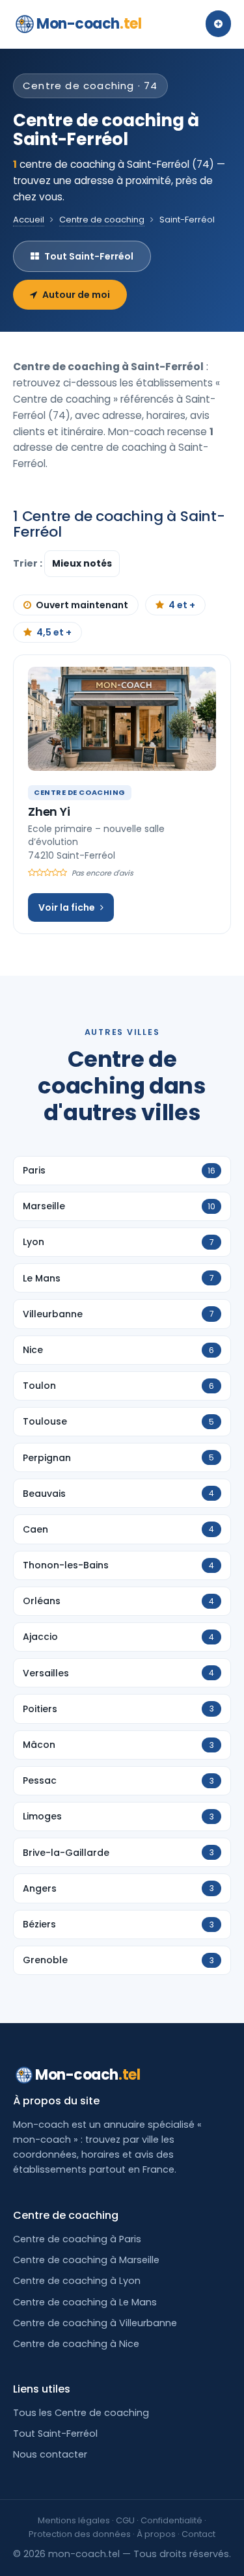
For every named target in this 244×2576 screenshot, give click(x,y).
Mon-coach (89, 24)
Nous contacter (50, 2454)
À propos (156, 2534)
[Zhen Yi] (122, 719)
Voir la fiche (67, 907)
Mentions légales (74, 2520)
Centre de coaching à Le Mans (85, 2302)
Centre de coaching (102, 220)
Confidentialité (171, 2520)
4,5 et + (54, 632)
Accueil (29, 220)
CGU (125, 2520)
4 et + (182, 605)
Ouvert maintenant (82, 605)
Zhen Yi (49, 812)
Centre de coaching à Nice (76, 2344)
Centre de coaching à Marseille (86, 2260)
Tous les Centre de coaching (81, 2413)
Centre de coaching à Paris (77, 2239)
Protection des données (80, 2534)
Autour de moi (76, 295)
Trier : (29, 563)
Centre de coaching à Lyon (77, 2281)
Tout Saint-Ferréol (89, 256)
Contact (198, 2534)
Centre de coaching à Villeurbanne (95, 2323)
